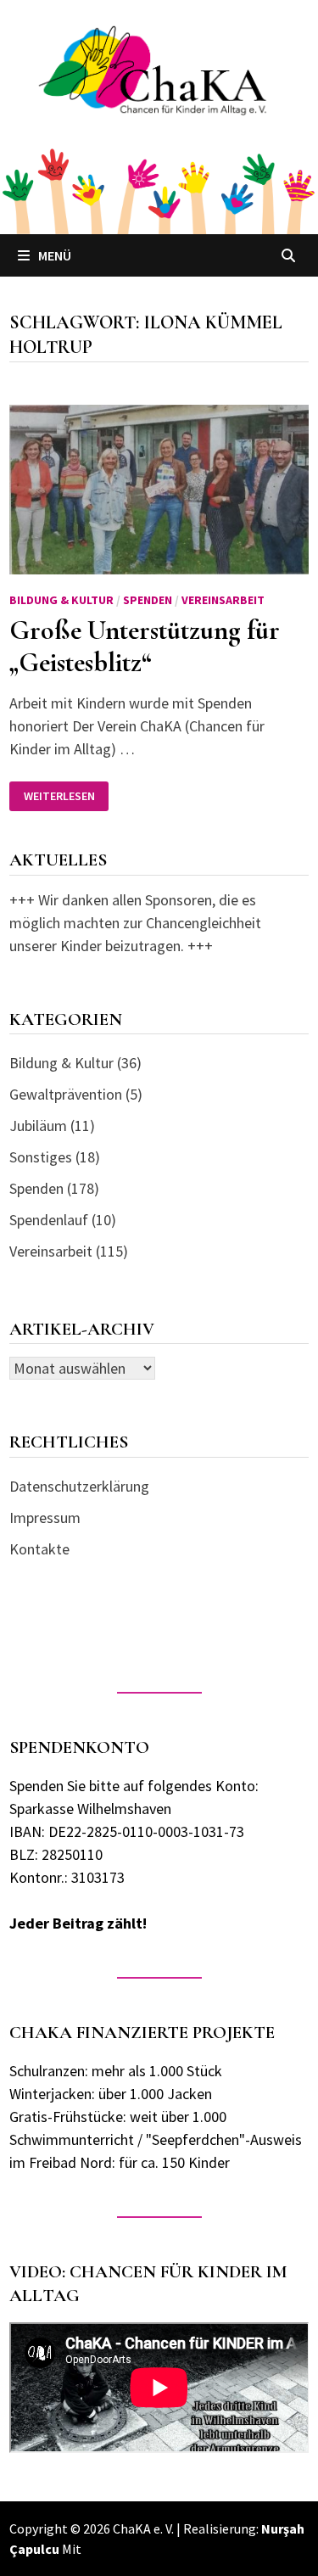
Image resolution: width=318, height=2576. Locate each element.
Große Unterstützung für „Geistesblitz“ (145, 646)
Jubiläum (38, 1126)
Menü (55, 255)
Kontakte (39, 1549)
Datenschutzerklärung (79, 1486)
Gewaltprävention (66, 1094)
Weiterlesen (66, 796)
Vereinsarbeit (223, 600)
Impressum (45, 1518)
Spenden (148, 600)
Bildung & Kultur (61, 600)
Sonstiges (41, 1157)
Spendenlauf (49, 1220)
